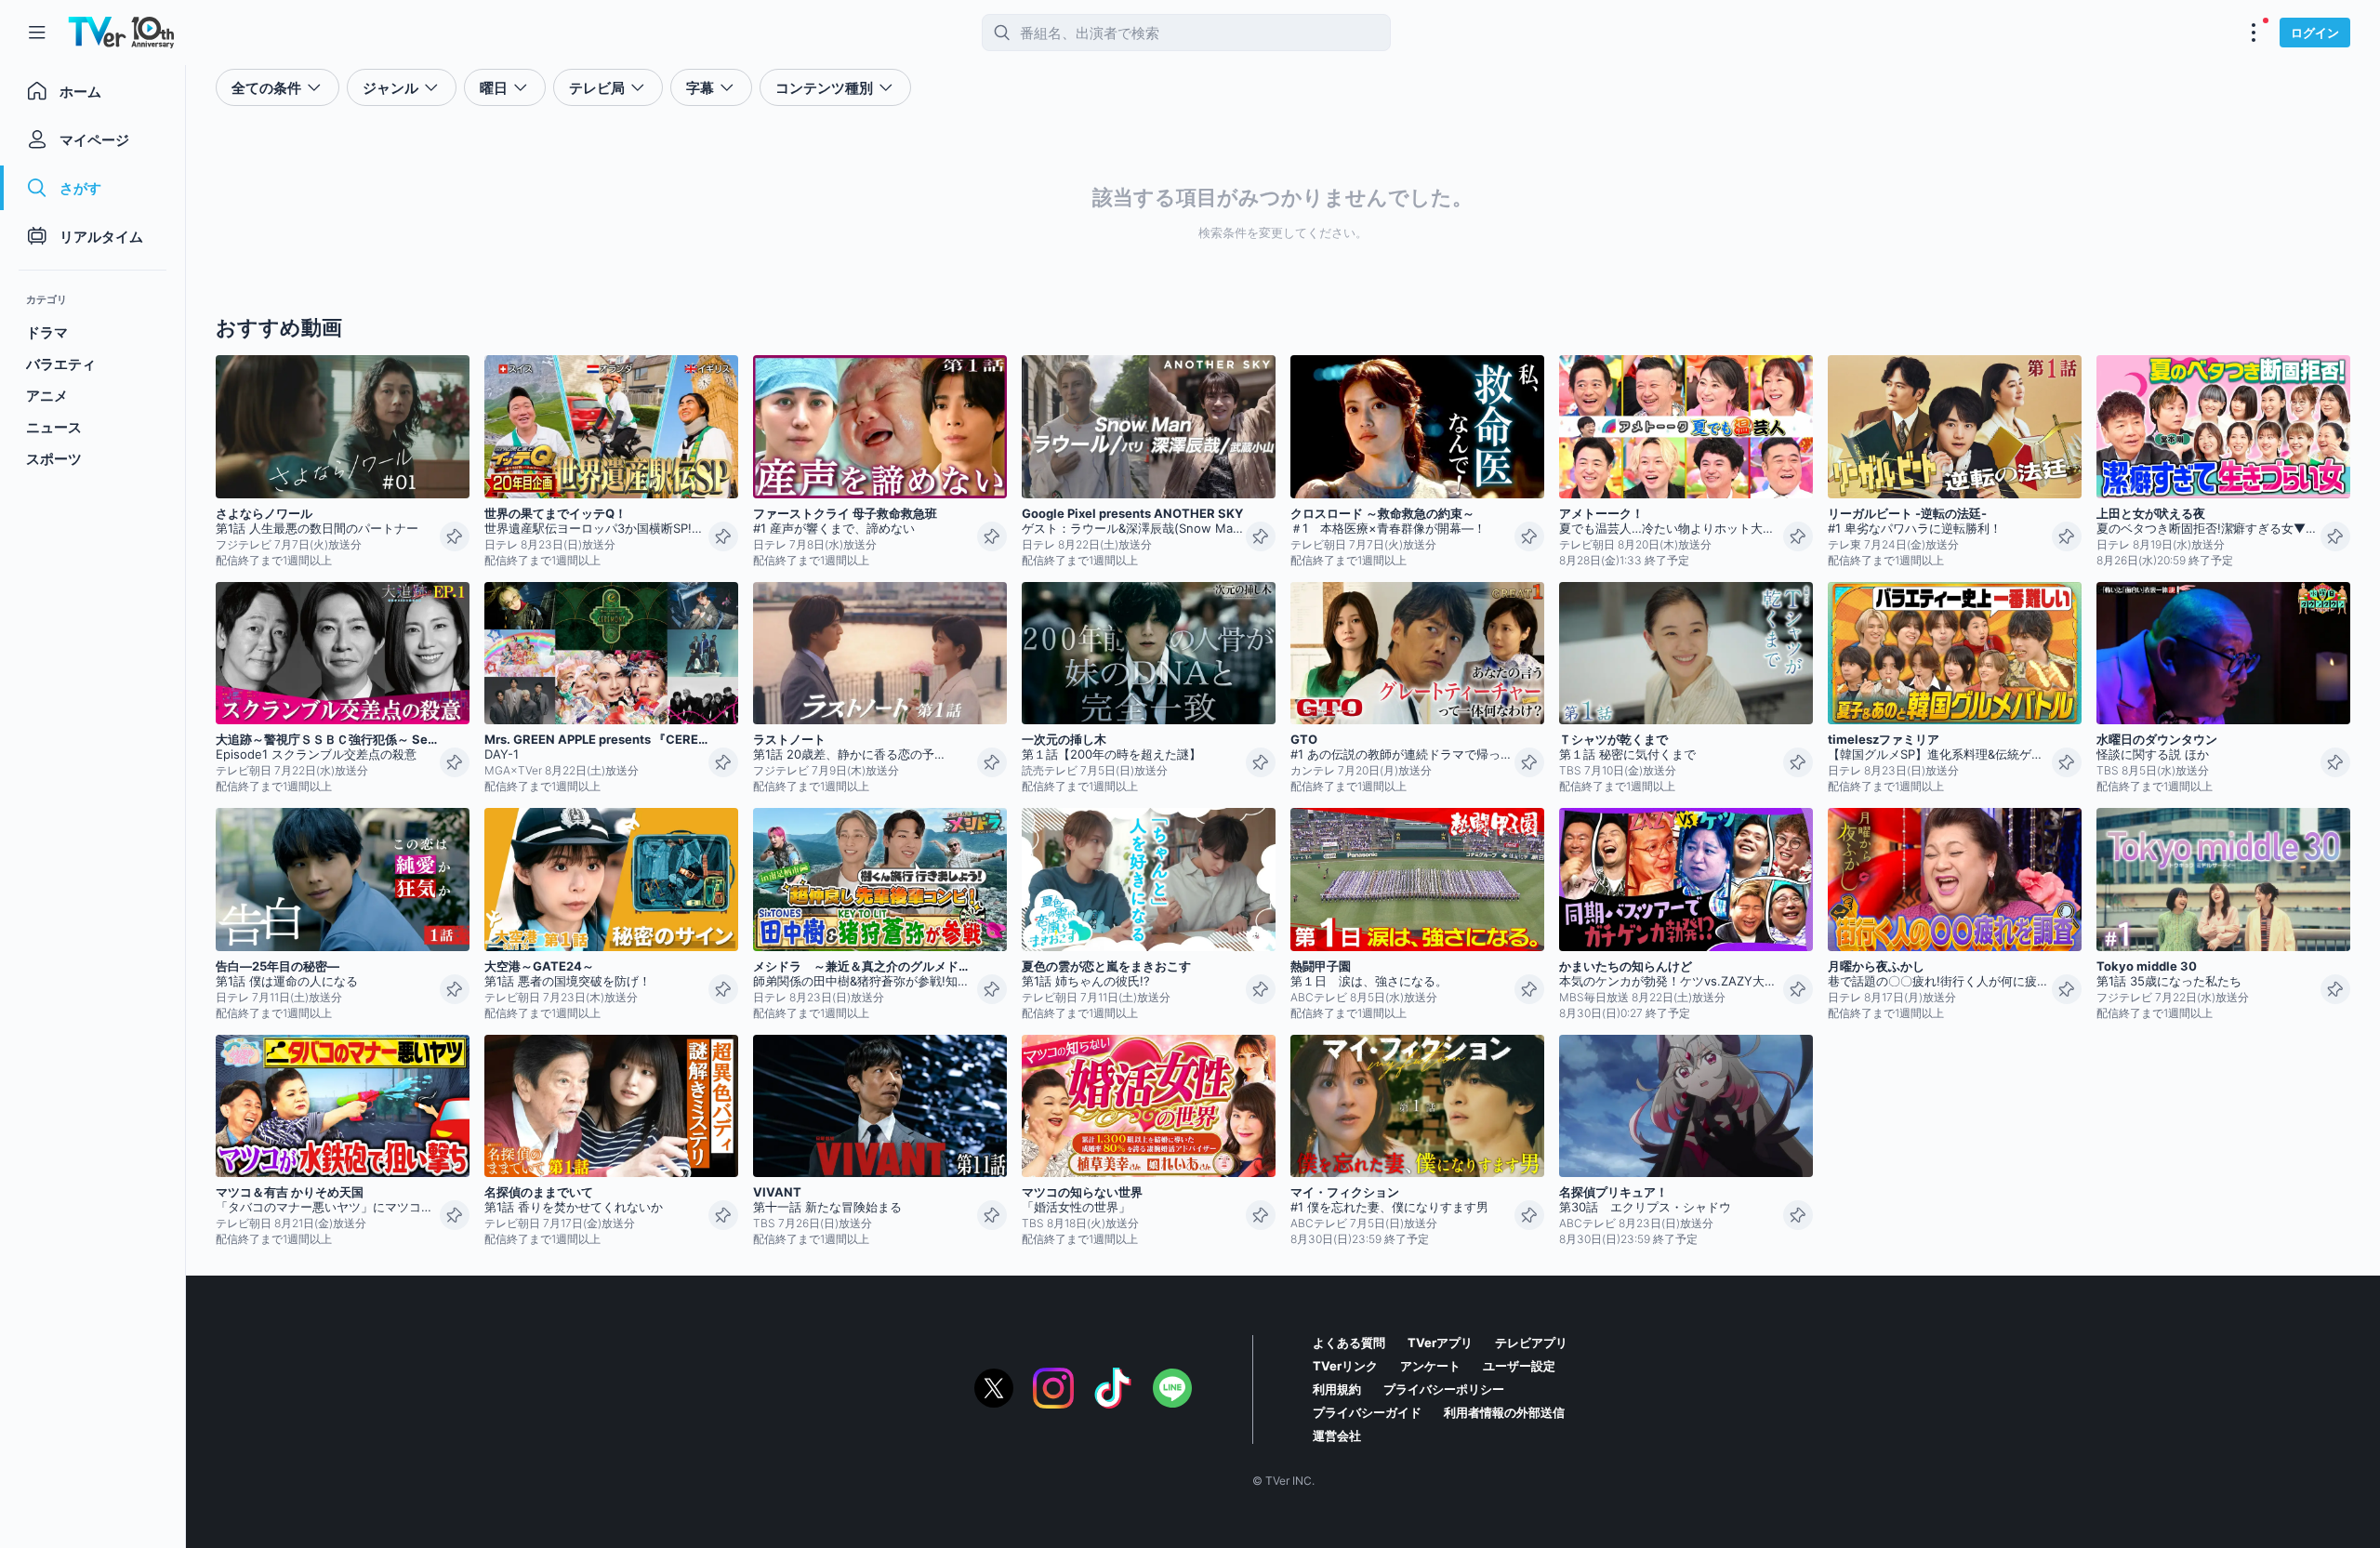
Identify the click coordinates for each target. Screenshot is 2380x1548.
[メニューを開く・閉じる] (2254, 33)
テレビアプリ (1531, 1343)
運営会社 (1337, 1436)
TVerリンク (1345, 1366)
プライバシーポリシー (1444, 1389)
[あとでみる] (455, 536)
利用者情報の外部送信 (1504, 1412)
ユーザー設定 (1519, 1366)
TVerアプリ (1440, 1343)
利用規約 (1337, 1389)
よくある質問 (1349, 1343)
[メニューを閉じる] (37, 33)
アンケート (1430, 1366)
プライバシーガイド (1367, 1412)
